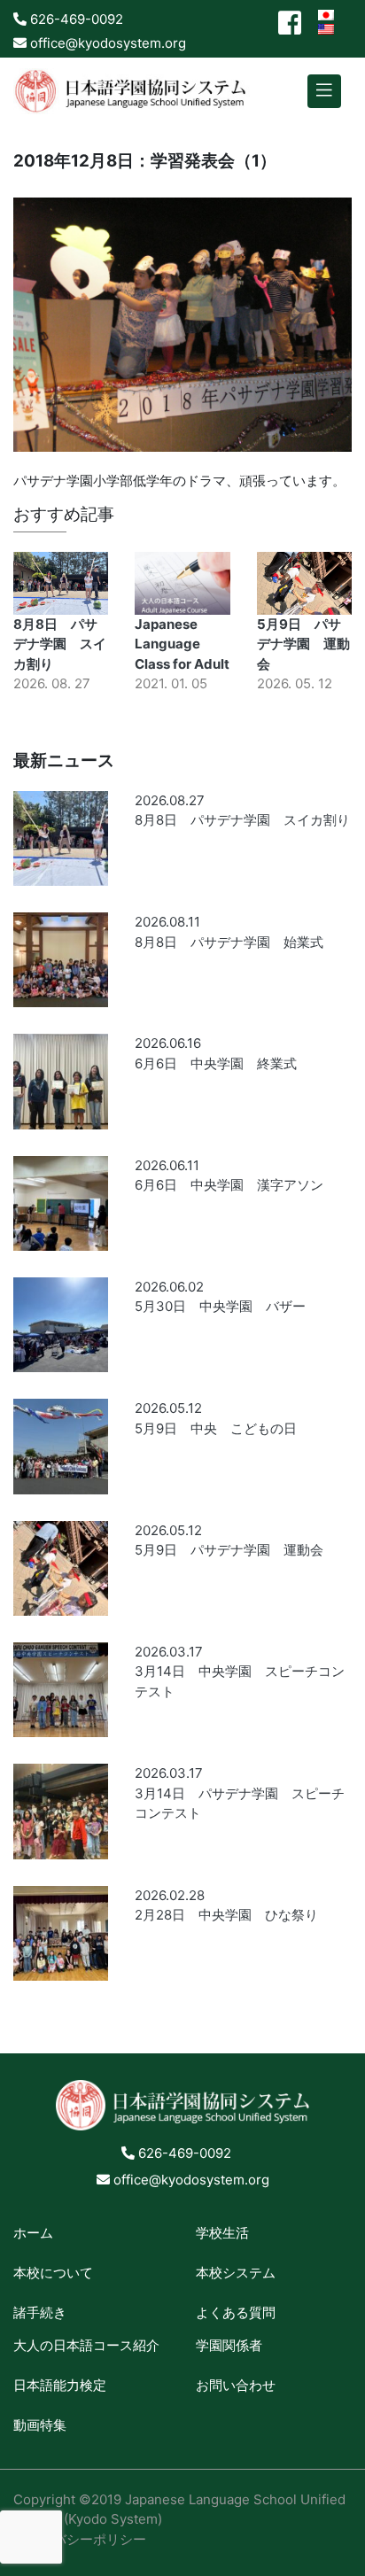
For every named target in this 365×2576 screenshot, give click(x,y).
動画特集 (40, 2425)
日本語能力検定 (60, 2385)
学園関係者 (229, 2345)
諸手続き (40, 2312)
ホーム (33, 2233)
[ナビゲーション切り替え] (324, 92)
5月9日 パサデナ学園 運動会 (303, 644)
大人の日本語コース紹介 (86, 2345)
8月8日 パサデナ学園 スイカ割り (60, 644)
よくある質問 (236, 2312)
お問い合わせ (236, 2385)
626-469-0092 (75, 19)
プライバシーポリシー (80, 2539)
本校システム (236, 2273)
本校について (53, 2273)
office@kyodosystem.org (106, 43)
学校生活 (222, 2233)
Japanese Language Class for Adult (182, 644)
